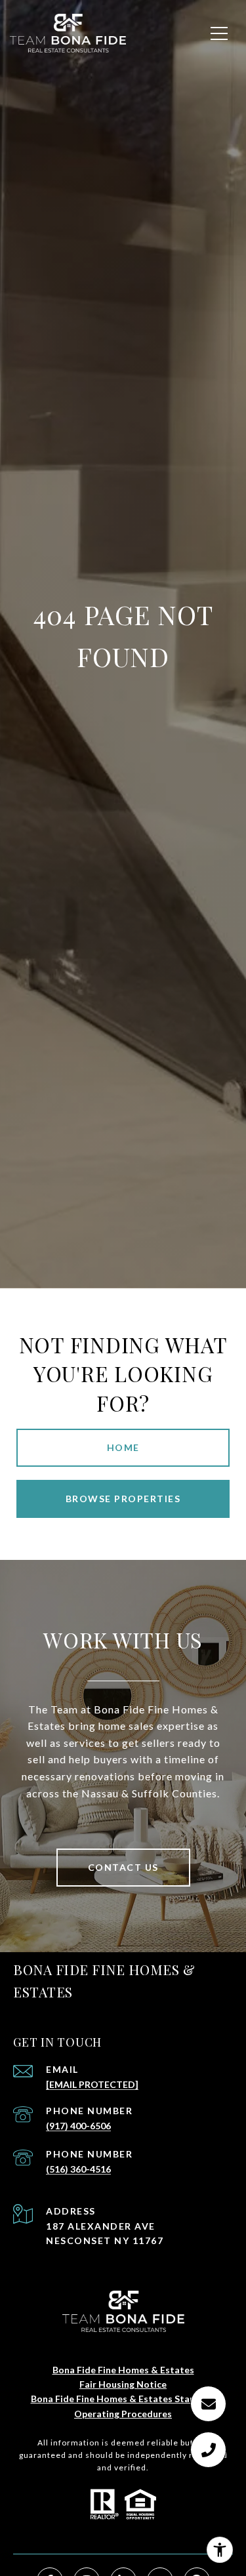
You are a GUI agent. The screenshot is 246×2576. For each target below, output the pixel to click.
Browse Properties (123, 1499)
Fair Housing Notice (123, 2384)
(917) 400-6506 (78, 2126)
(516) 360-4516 (78, 2169)
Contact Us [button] (123, 1867)
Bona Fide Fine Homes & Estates (123, 2370)
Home (123, 1447)
